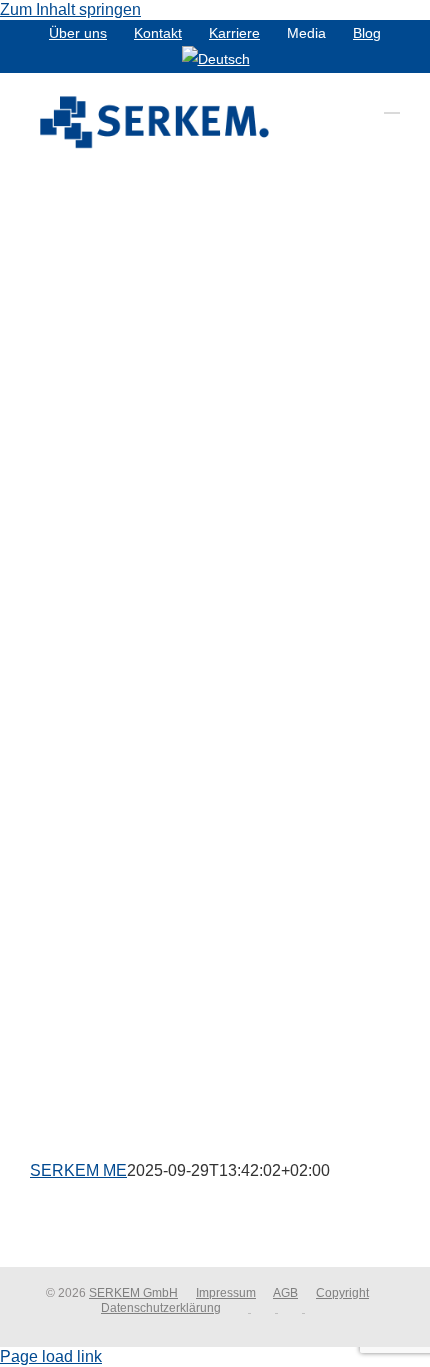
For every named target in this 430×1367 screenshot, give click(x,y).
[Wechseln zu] (216, 59)
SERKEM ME (78, 1170)
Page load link (51, 1356)
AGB (285, 1293)
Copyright (342, 1293)
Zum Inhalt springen (70, 9)
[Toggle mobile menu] (392, 103)
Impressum (226, 1293)
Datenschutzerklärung (161, 1308)
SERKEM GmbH (133, 1293)
